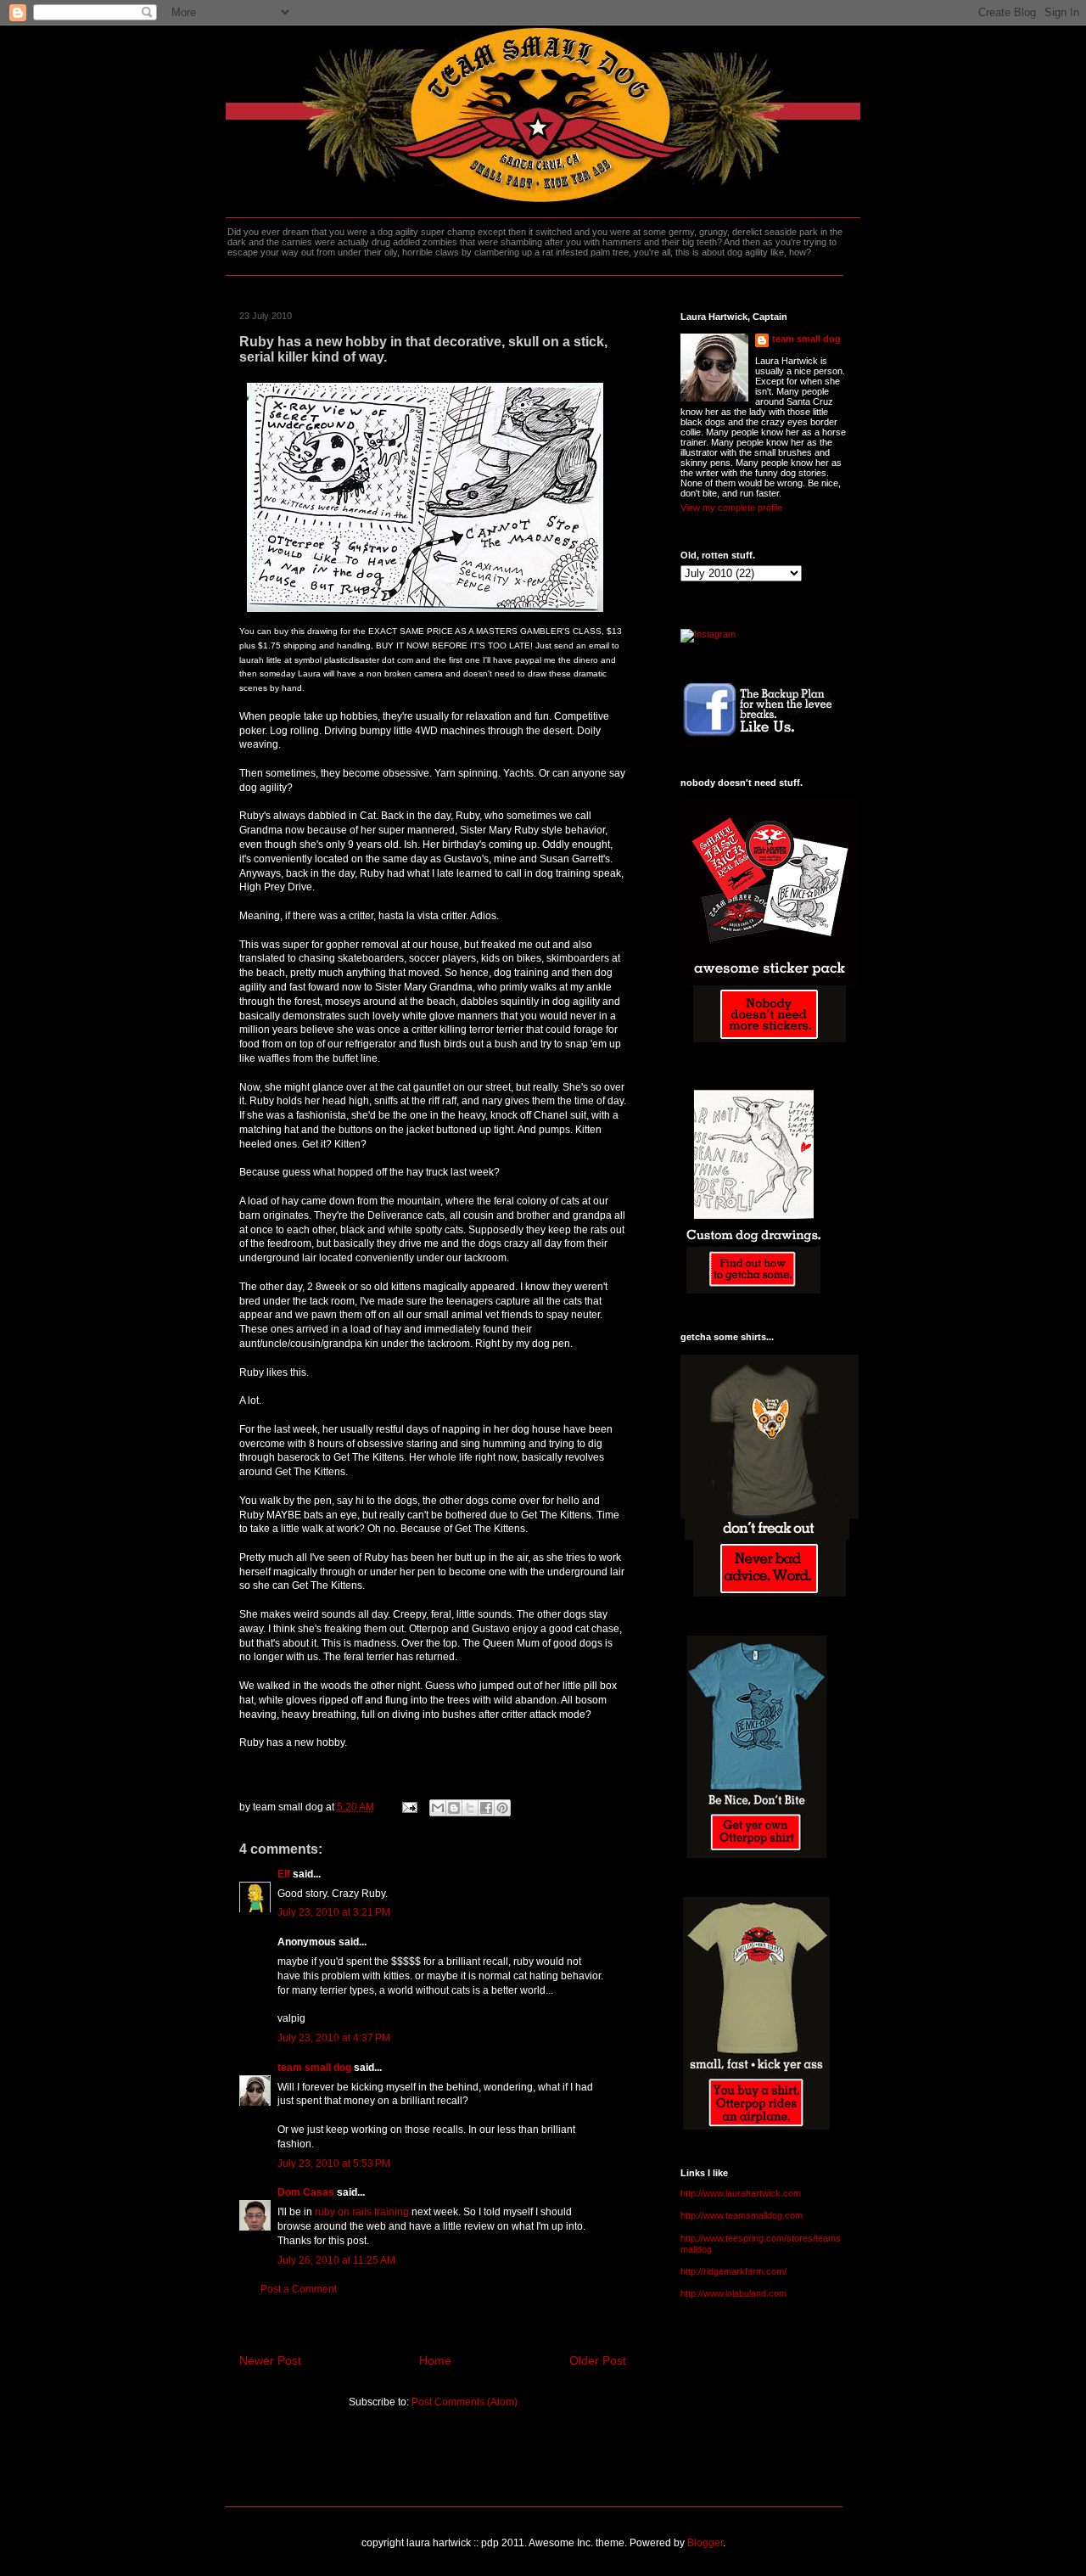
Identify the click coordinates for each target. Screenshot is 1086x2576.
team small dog (314, 2068)
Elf (284, 1874)
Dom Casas (306, 2192)
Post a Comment (299, 2289)
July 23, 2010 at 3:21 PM (334, 1912)
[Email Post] (409, 1807)
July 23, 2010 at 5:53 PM (334, 2164)
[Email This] (438, 1808)
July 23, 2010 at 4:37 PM (334, 2038)
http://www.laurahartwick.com (741, 2193)
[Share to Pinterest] (502, 1808)
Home (435, 2360)
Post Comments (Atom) (465, 2402)
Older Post (598, 2360)
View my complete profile (731, 508)
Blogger (705, 2543)
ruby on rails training (362, 2212)
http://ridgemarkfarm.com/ (733, 2271)
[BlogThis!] (454, 1808)
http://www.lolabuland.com (733, 2293)
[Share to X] (470, 1808)
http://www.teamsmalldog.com (742, 2215)
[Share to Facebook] (486, 1808)
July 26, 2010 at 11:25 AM (336, 2260)
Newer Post (270, 2360)
